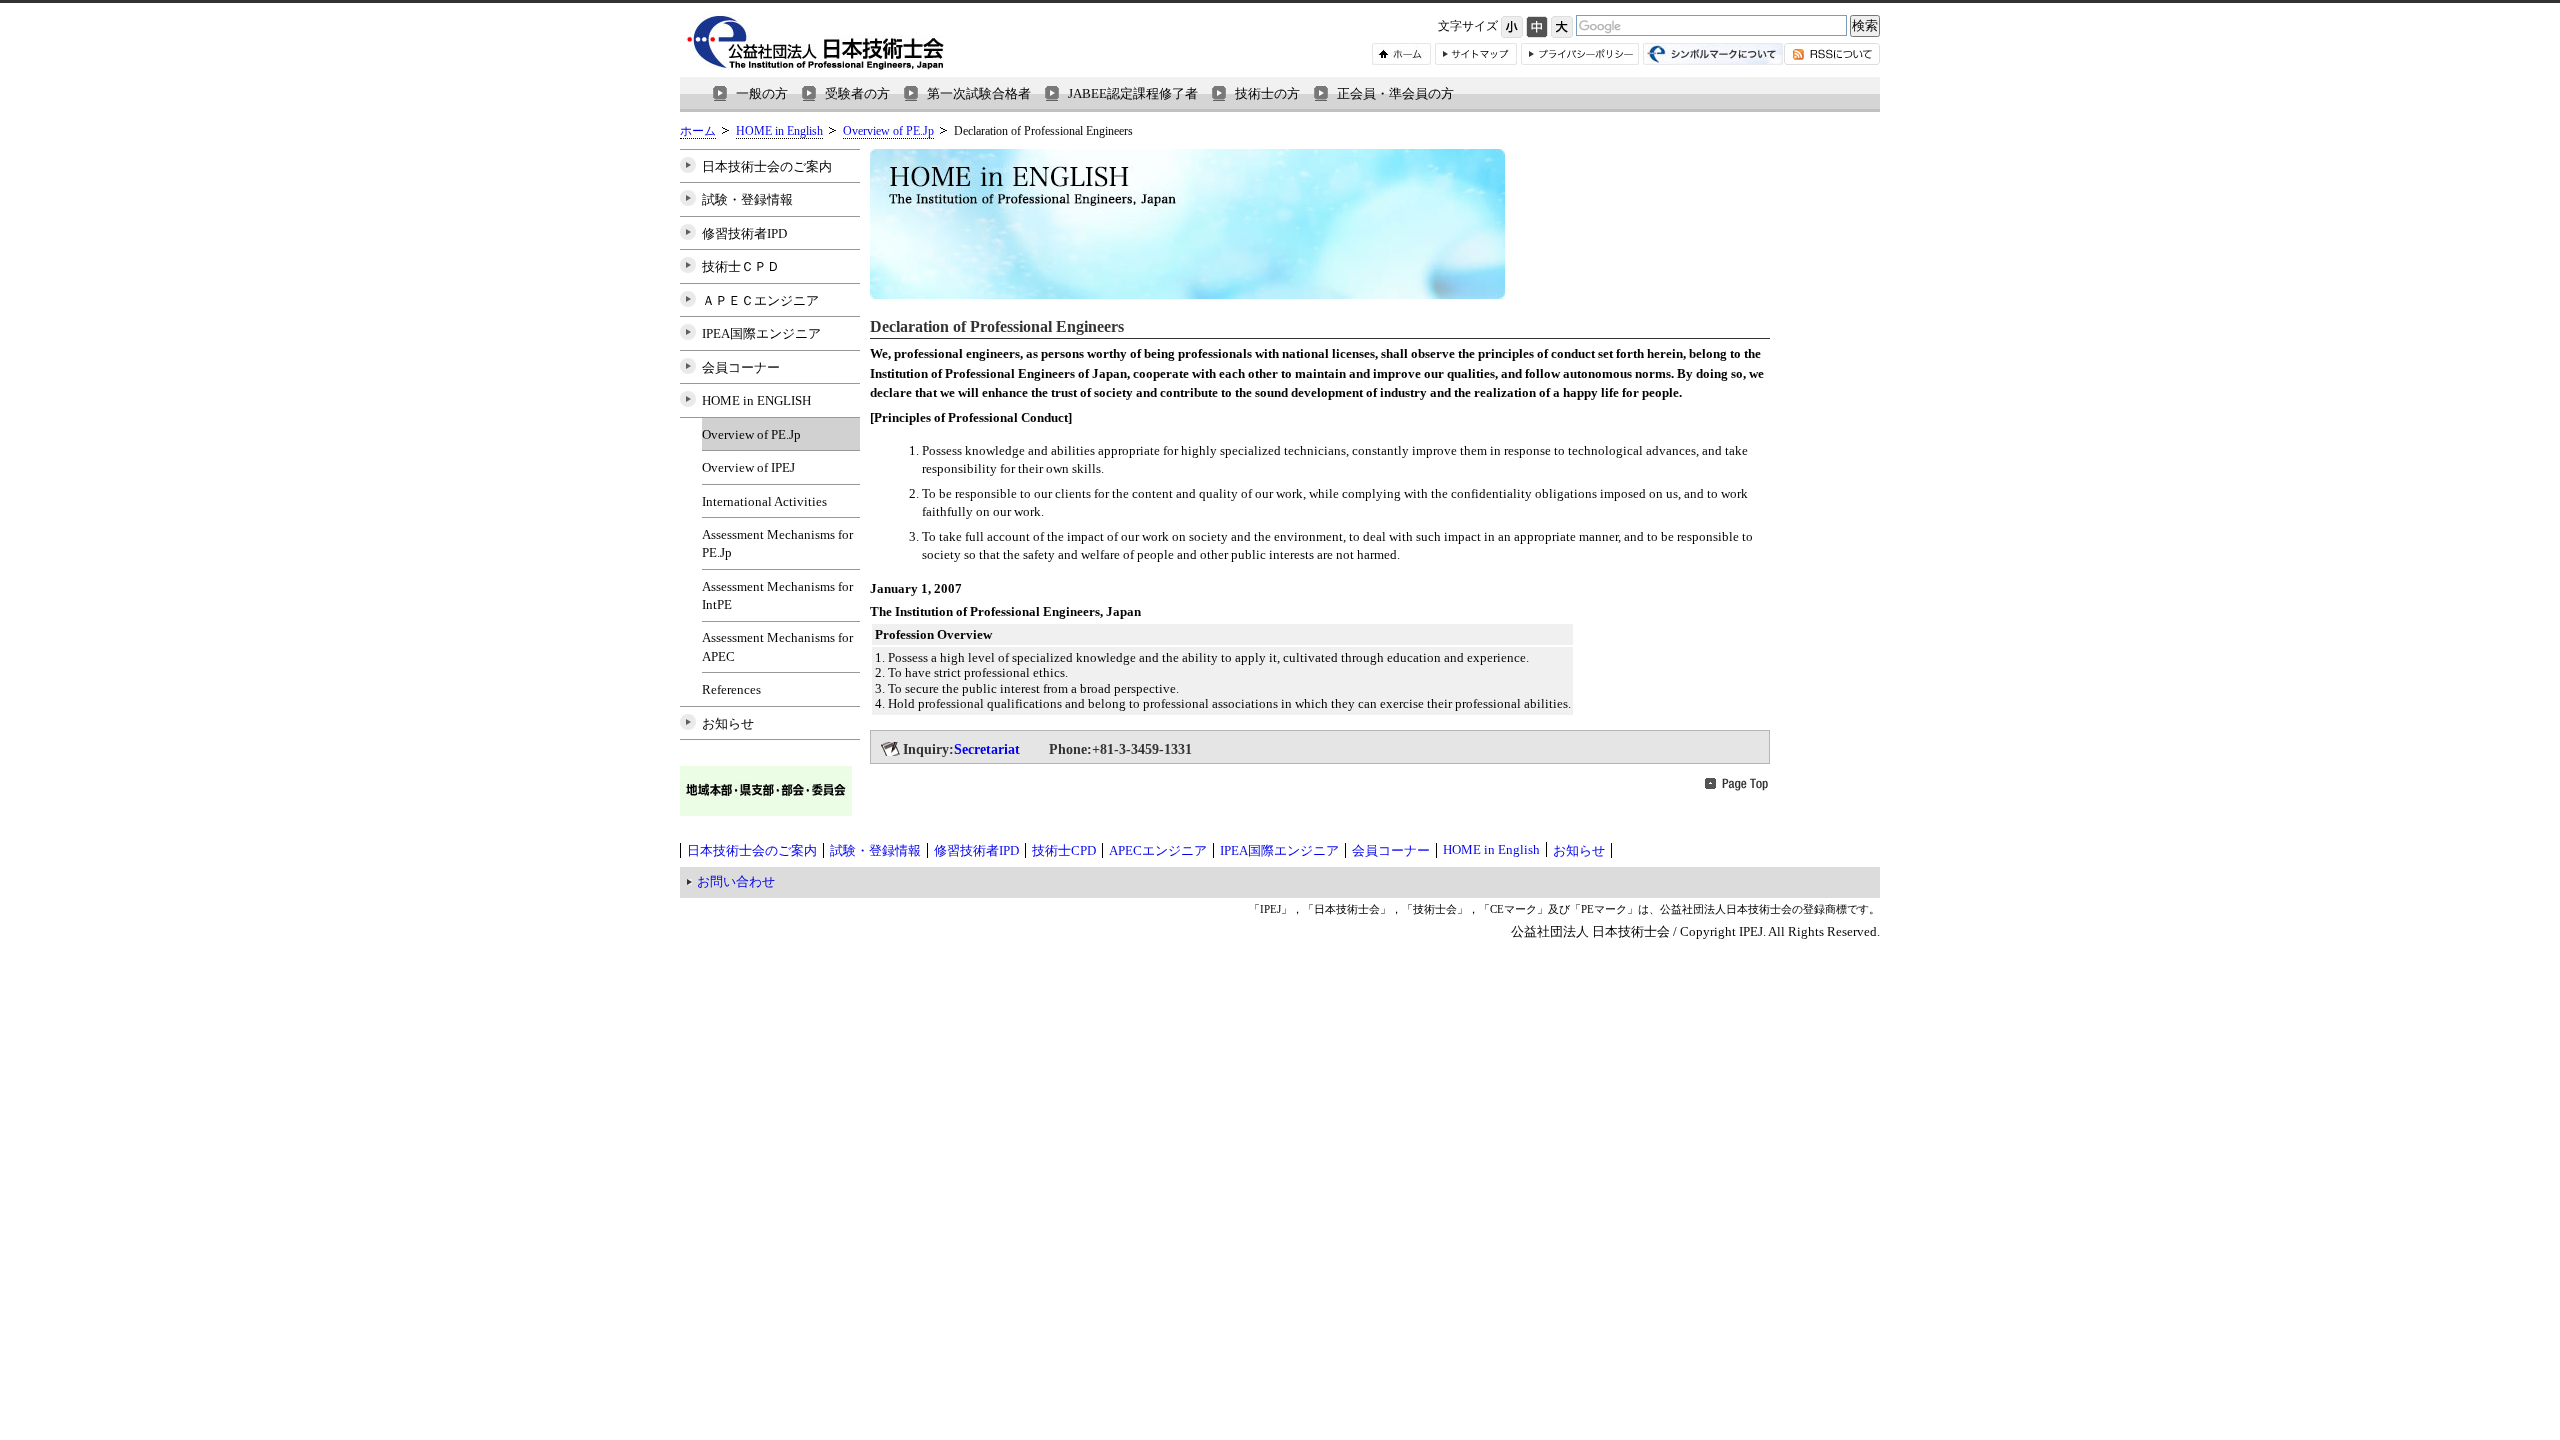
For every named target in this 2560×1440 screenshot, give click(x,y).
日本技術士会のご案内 (767, 166)
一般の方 (762, 93)
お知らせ (728, 723)
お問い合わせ (736, 881)
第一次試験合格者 (979, 93)
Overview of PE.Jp (888, 131)
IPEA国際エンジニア (761, 333)
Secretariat (987, 749)
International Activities (764, 501)
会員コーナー (741, 367)
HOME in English (779, 131)
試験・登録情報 (747, 199)
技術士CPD (1064, 850)
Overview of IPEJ (748, 467)
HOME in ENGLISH (756, 400)
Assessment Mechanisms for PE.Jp (777, 543)
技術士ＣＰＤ (741, 266)
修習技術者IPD (744, 233)
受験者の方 (857, 93)
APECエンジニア (1158, 850)
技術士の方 (1267, 93)
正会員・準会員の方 (1395, 93)
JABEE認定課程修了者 (1133, 93)
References (731, 689)
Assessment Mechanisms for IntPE (777, 595)
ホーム (698, 131)
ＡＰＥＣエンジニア (760, 300)
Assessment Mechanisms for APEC (777, 646)
